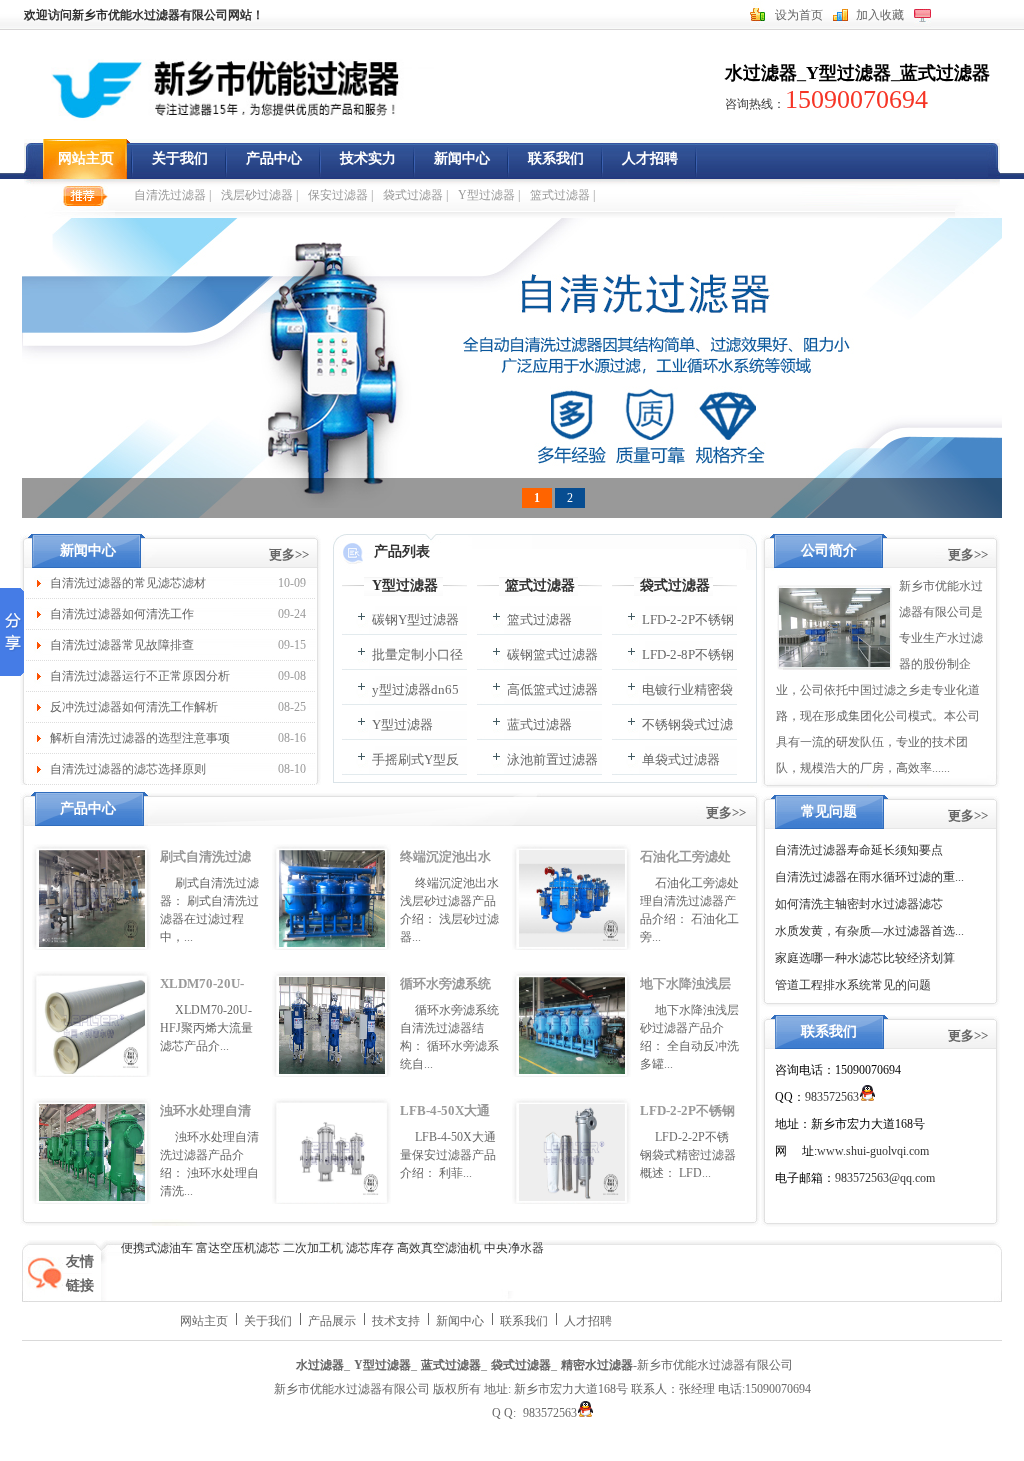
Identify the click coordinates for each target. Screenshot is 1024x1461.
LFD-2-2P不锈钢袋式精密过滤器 (687, 1123)
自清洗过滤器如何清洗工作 (122, 614)
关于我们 (180, 158)
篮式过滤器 (540, 585)
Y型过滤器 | (489, 195)
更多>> (289, 554)
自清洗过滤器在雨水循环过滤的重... (869, 877)
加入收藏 (880, 15)
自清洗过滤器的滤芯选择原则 (128, 769)
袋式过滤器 (675, 585)
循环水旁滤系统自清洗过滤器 (445, 996)
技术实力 (368, 158)
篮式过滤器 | (562, 195)
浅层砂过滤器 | (259, 195)
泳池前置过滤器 (552, 759)
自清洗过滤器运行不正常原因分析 (140, 676)
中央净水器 (514, 1248)
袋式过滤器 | (415, 195)
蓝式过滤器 (945, 73)
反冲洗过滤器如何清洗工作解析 (134, 707)
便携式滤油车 (157, 1248)
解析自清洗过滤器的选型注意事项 (140, 738)
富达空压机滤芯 (238, 1248)
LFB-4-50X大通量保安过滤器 (445, 1123)
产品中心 (274, 158)
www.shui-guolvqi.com (873, 1151)
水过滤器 (761, 73)
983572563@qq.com (885, 1178)
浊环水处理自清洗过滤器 (205, 1123)
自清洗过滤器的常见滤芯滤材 (128, 583)
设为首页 (799, 15)
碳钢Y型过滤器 (415, 619)
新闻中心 (462, 158)
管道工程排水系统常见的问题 (853, 985)
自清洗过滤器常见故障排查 (122, 645)
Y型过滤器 (848, 73)
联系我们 (556, 158)
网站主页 (86, 158)
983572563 (832, 1097)
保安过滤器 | (340, 195)
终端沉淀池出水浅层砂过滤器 (445, 869)
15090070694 (856, 99)
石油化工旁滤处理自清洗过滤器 (685, 869)
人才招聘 (650, 158)
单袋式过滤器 (681, 759)
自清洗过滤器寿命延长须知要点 (859, 850)
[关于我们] (834, 627)
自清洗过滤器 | (172, 195)
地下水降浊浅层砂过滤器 (685, 996)
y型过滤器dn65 (415, 689)
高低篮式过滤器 (552, 689)
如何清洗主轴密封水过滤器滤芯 (859, 904)
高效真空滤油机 (439, 1248)
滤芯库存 (370, 1248)
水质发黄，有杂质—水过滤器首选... (869, 931)
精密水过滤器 (597, 1365)
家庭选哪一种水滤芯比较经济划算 (865, 958)
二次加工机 (313, 1248)
